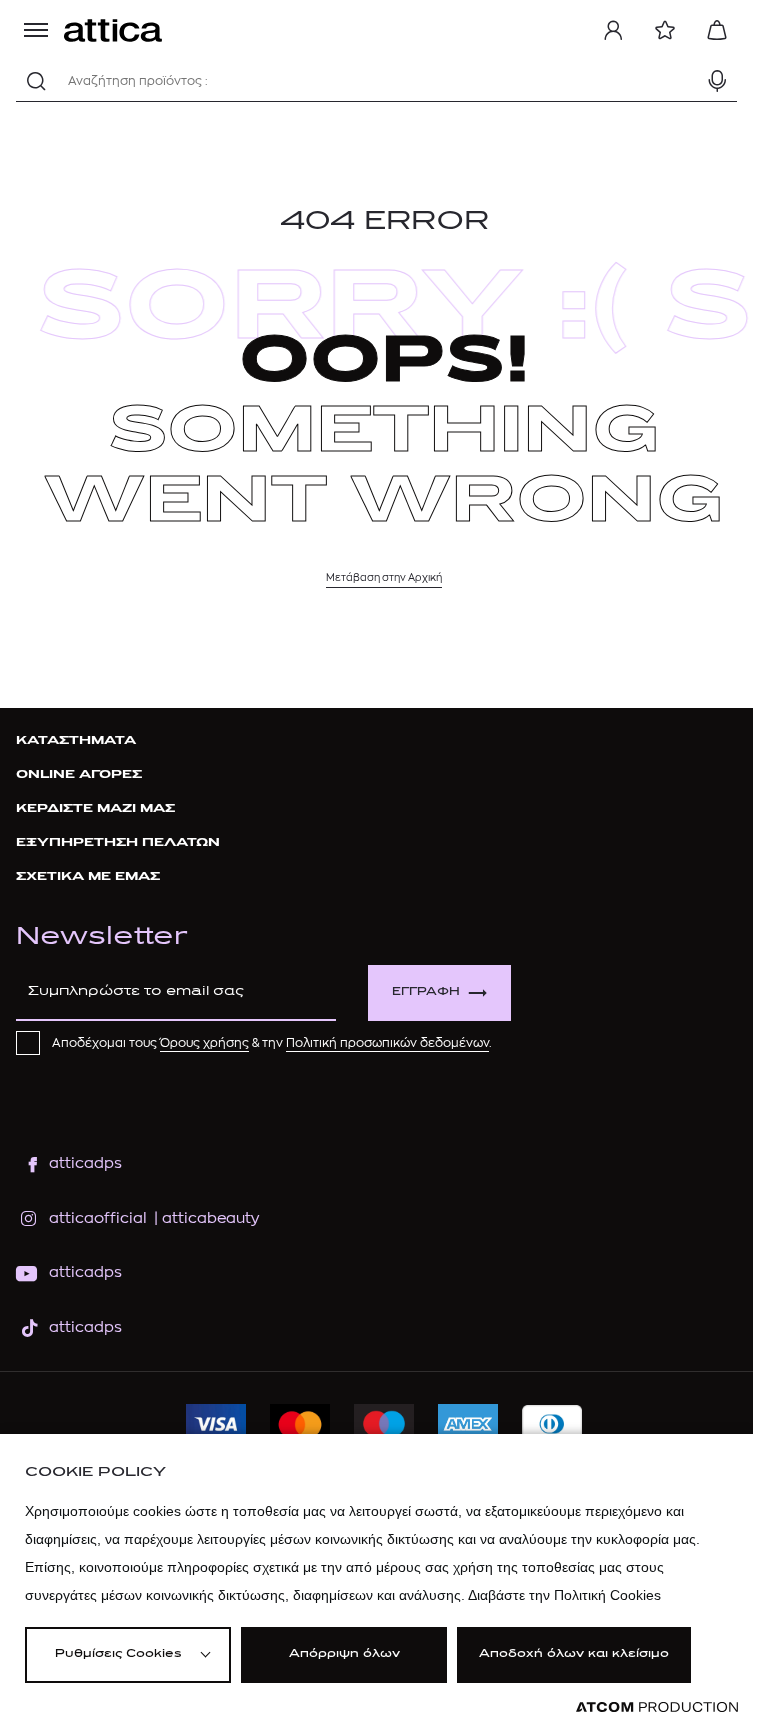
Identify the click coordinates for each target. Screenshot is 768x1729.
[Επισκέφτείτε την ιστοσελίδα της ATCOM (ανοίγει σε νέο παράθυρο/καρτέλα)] (657, 1707)
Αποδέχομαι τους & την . (272, 1043)
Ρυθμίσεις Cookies (118, 1654)
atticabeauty (204, 1218)
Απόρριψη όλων (344, 1654)
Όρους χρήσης (204, 1043)
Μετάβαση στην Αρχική (384, 578)
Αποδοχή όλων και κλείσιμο (574, 1654)
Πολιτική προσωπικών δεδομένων (387, 1043)
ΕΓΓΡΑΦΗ (426, 992)
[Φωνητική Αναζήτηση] (717, 81)
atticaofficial (98, 1218)
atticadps (85, 1163)
